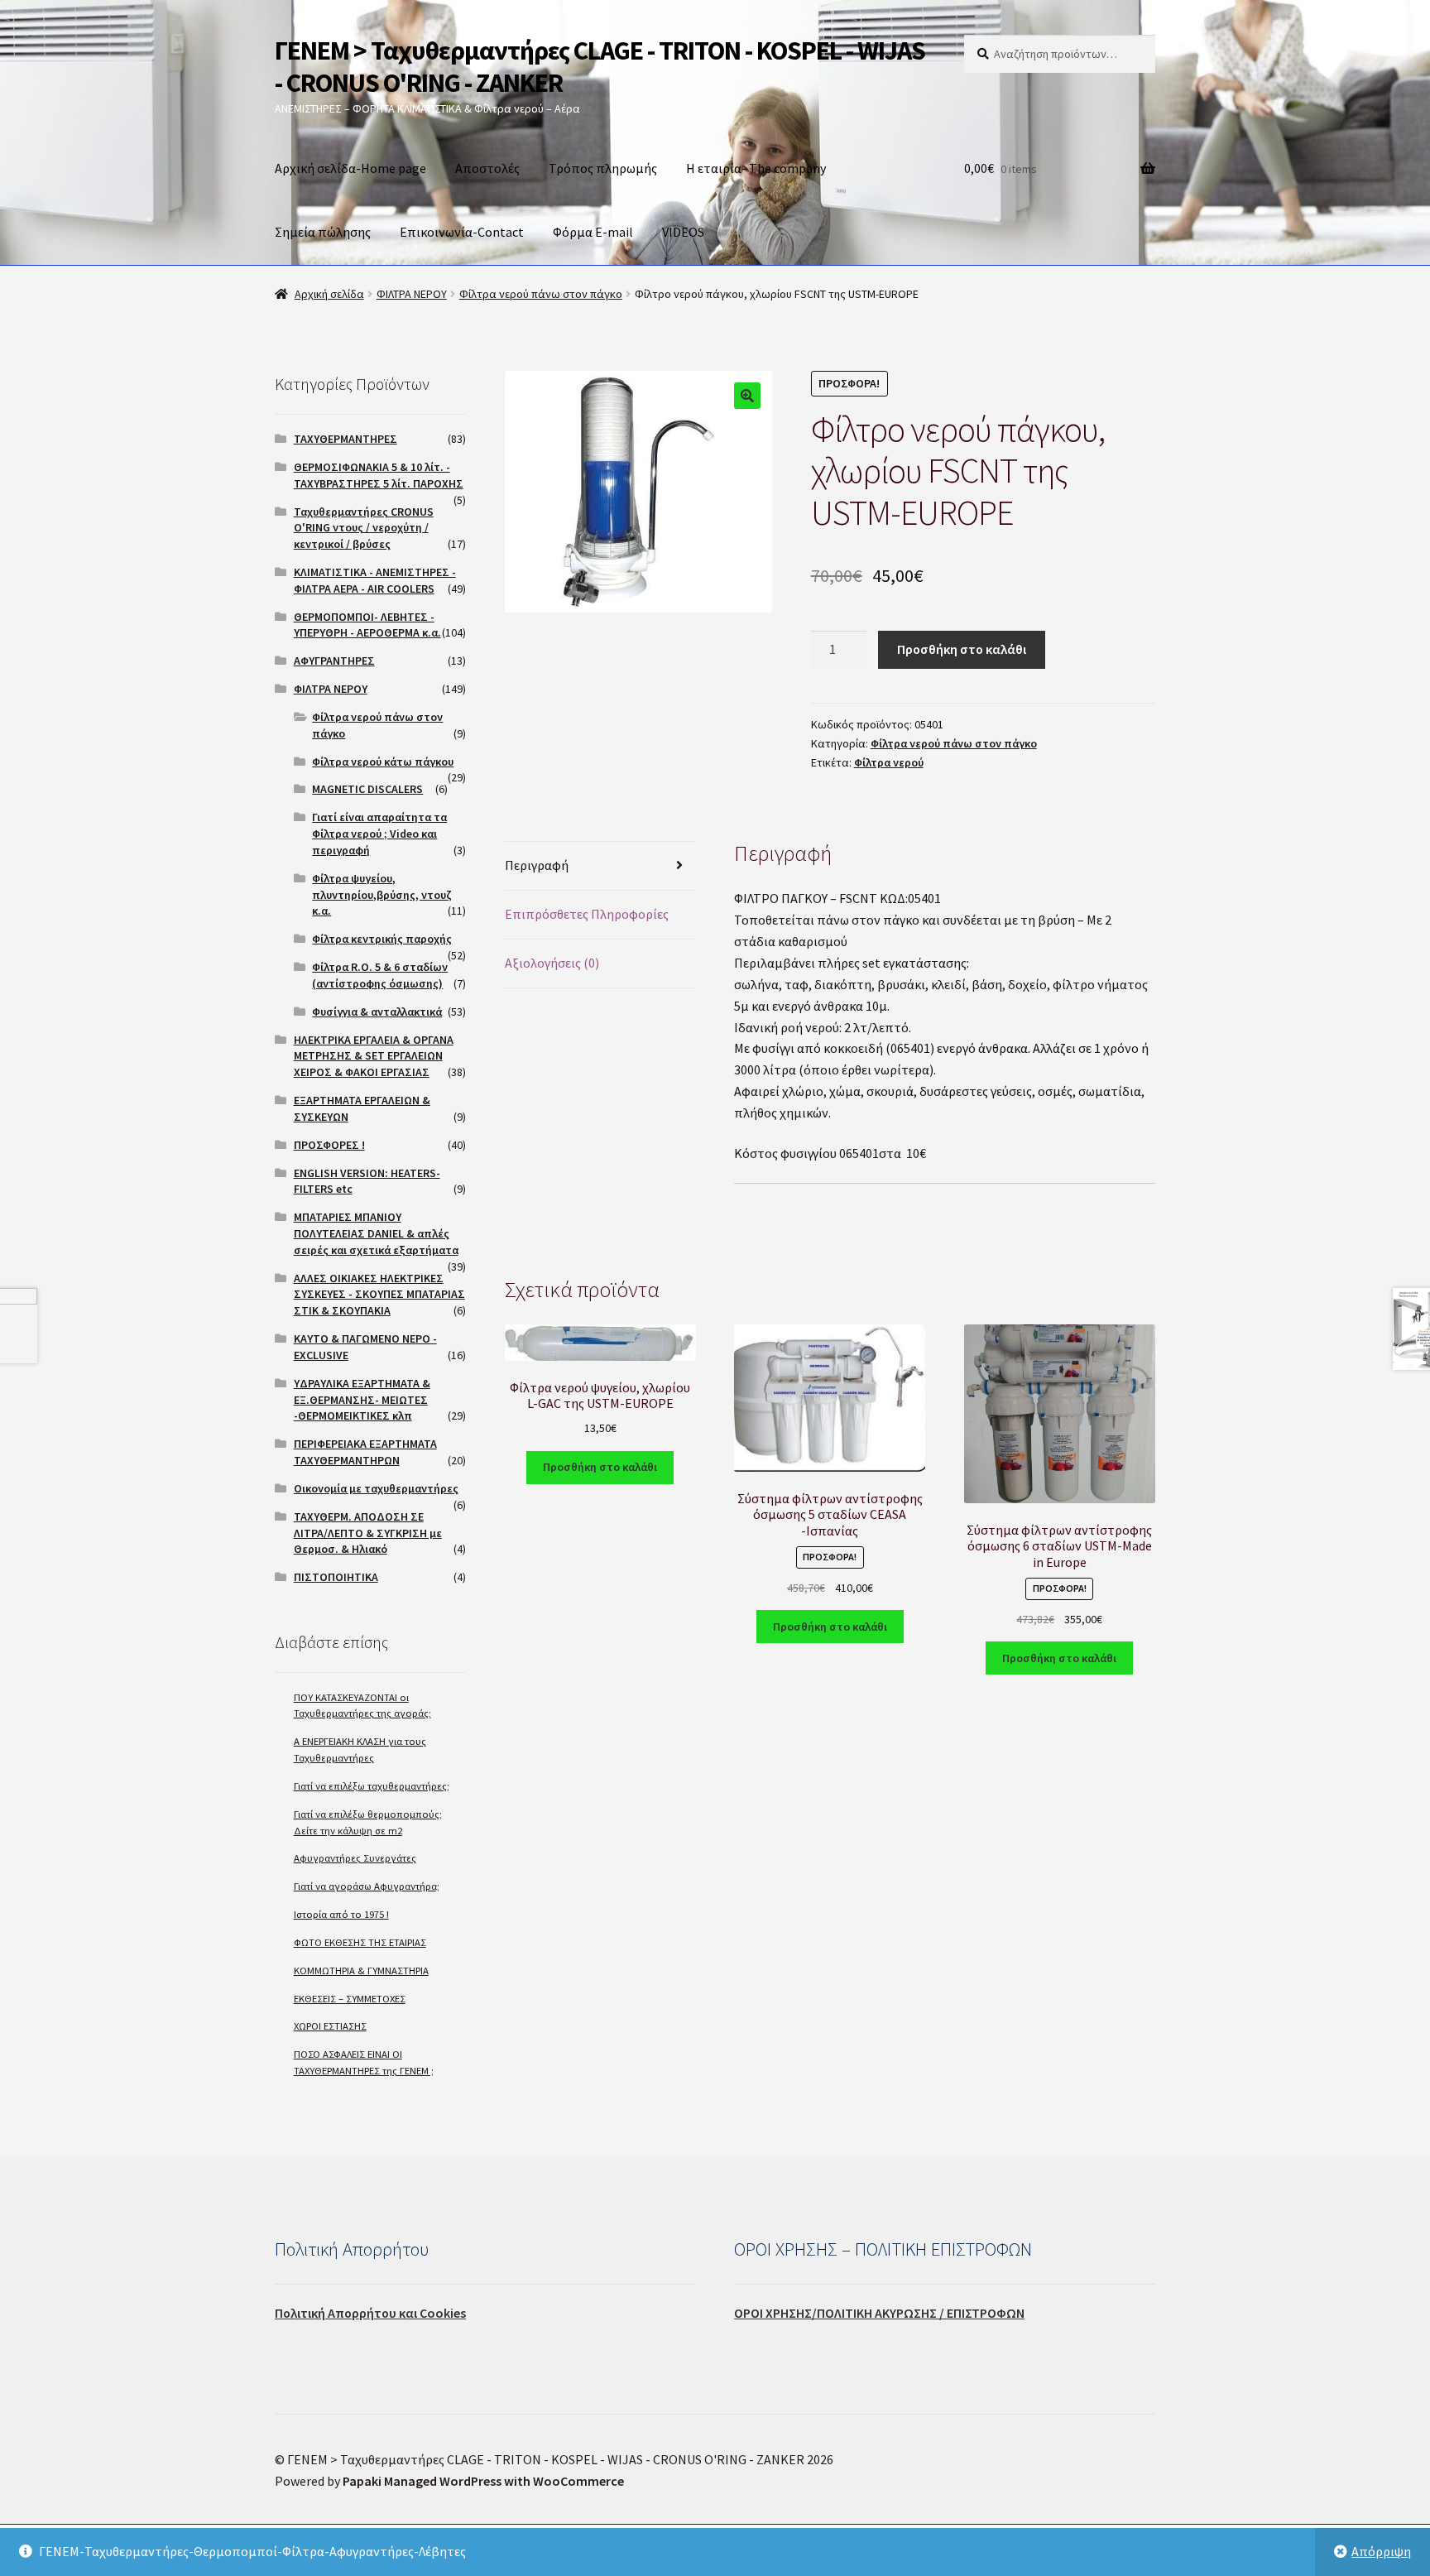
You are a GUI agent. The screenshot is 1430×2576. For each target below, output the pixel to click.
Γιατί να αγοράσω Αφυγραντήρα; (367, 1886)
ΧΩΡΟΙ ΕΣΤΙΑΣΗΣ (330, 2026)
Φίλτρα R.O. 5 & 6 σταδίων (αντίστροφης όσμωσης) (380, 975)
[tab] (600, 866)
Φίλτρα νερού (889, 762)
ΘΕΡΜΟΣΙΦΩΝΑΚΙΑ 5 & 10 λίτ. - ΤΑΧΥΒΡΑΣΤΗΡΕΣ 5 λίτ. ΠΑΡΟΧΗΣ (379, 475)
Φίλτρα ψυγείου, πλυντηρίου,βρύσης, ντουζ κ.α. (382, 895)
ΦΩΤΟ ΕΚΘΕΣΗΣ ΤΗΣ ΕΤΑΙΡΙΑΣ (360, 1942)
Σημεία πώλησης (323, 232)
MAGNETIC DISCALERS (367, 789)
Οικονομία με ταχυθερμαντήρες (376, 1488)
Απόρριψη (1381, 2551)
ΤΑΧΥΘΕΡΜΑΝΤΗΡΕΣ (346, 439)
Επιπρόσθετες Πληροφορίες (587, 914)
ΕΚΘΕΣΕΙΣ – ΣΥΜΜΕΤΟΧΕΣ (350, 1999)
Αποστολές (487, 168)
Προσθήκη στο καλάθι (962, 649)
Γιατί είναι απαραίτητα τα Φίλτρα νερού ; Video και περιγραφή (379, 834)
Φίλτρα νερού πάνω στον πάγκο (541, 294)
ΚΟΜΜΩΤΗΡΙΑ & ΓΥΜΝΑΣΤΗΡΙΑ (361, 1970)
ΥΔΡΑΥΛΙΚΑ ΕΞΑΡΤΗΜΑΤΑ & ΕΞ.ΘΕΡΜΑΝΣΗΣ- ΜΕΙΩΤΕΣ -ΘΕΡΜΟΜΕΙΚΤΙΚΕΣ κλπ (362, 1400)
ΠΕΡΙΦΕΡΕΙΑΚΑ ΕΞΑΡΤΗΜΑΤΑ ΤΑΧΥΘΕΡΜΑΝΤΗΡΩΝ (365, 1452)
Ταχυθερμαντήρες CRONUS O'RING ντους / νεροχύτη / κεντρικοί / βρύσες (364, 528)
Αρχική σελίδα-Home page (350, 168)
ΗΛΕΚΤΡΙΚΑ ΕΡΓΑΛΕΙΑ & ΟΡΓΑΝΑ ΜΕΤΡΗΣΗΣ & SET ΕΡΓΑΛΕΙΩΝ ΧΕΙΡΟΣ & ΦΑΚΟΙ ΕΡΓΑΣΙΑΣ (374, 1056)
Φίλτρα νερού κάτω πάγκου (383, 762)
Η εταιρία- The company (756, 168)
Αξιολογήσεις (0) (552, 963)
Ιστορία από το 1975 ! (341, 1914)
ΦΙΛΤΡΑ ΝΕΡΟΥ (412, 294)
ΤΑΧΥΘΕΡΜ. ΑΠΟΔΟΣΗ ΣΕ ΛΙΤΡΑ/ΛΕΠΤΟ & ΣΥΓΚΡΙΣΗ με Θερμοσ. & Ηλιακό (368, 1533)
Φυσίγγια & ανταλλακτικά (377, 1012)
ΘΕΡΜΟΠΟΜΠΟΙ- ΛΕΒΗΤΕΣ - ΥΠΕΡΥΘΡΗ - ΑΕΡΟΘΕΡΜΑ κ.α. (367, 625)
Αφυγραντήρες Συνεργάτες (355, 1858)
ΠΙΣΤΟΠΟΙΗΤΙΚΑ (336, 1577)
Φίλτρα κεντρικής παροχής (382, 939)
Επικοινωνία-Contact (462, 232)
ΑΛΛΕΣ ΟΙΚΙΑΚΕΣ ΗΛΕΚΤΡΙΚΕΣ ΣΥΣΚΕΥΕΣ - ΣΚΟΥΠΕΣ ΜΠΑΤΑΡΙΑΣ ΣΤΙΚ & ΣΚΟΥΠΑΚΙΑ (379, 1295)
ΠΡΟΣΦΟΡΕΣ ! (329, 1145)
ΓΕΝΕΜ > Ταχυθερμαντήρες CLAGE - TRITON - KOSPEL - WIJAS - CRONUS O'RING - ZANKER (600, 67)
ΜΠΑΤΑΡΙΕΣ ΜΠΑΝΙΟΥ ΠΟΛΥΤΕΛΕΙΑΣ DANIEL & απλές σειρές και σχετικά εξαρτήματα (376, 1233)
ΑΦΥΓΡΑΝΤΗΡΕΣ (334, 661)
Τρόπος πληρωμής (603, 168)
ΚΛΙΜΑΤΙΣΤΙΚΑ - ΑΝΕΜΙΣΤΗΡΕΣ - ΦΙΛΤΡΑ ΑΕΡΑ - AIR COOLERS (375, 580)
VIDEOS (683, 232)
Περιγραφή (537, 865)
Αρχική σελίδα (329, 294)
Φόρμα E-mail (593, 232)
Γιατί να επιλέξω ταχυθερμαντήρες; (372, 1786)
